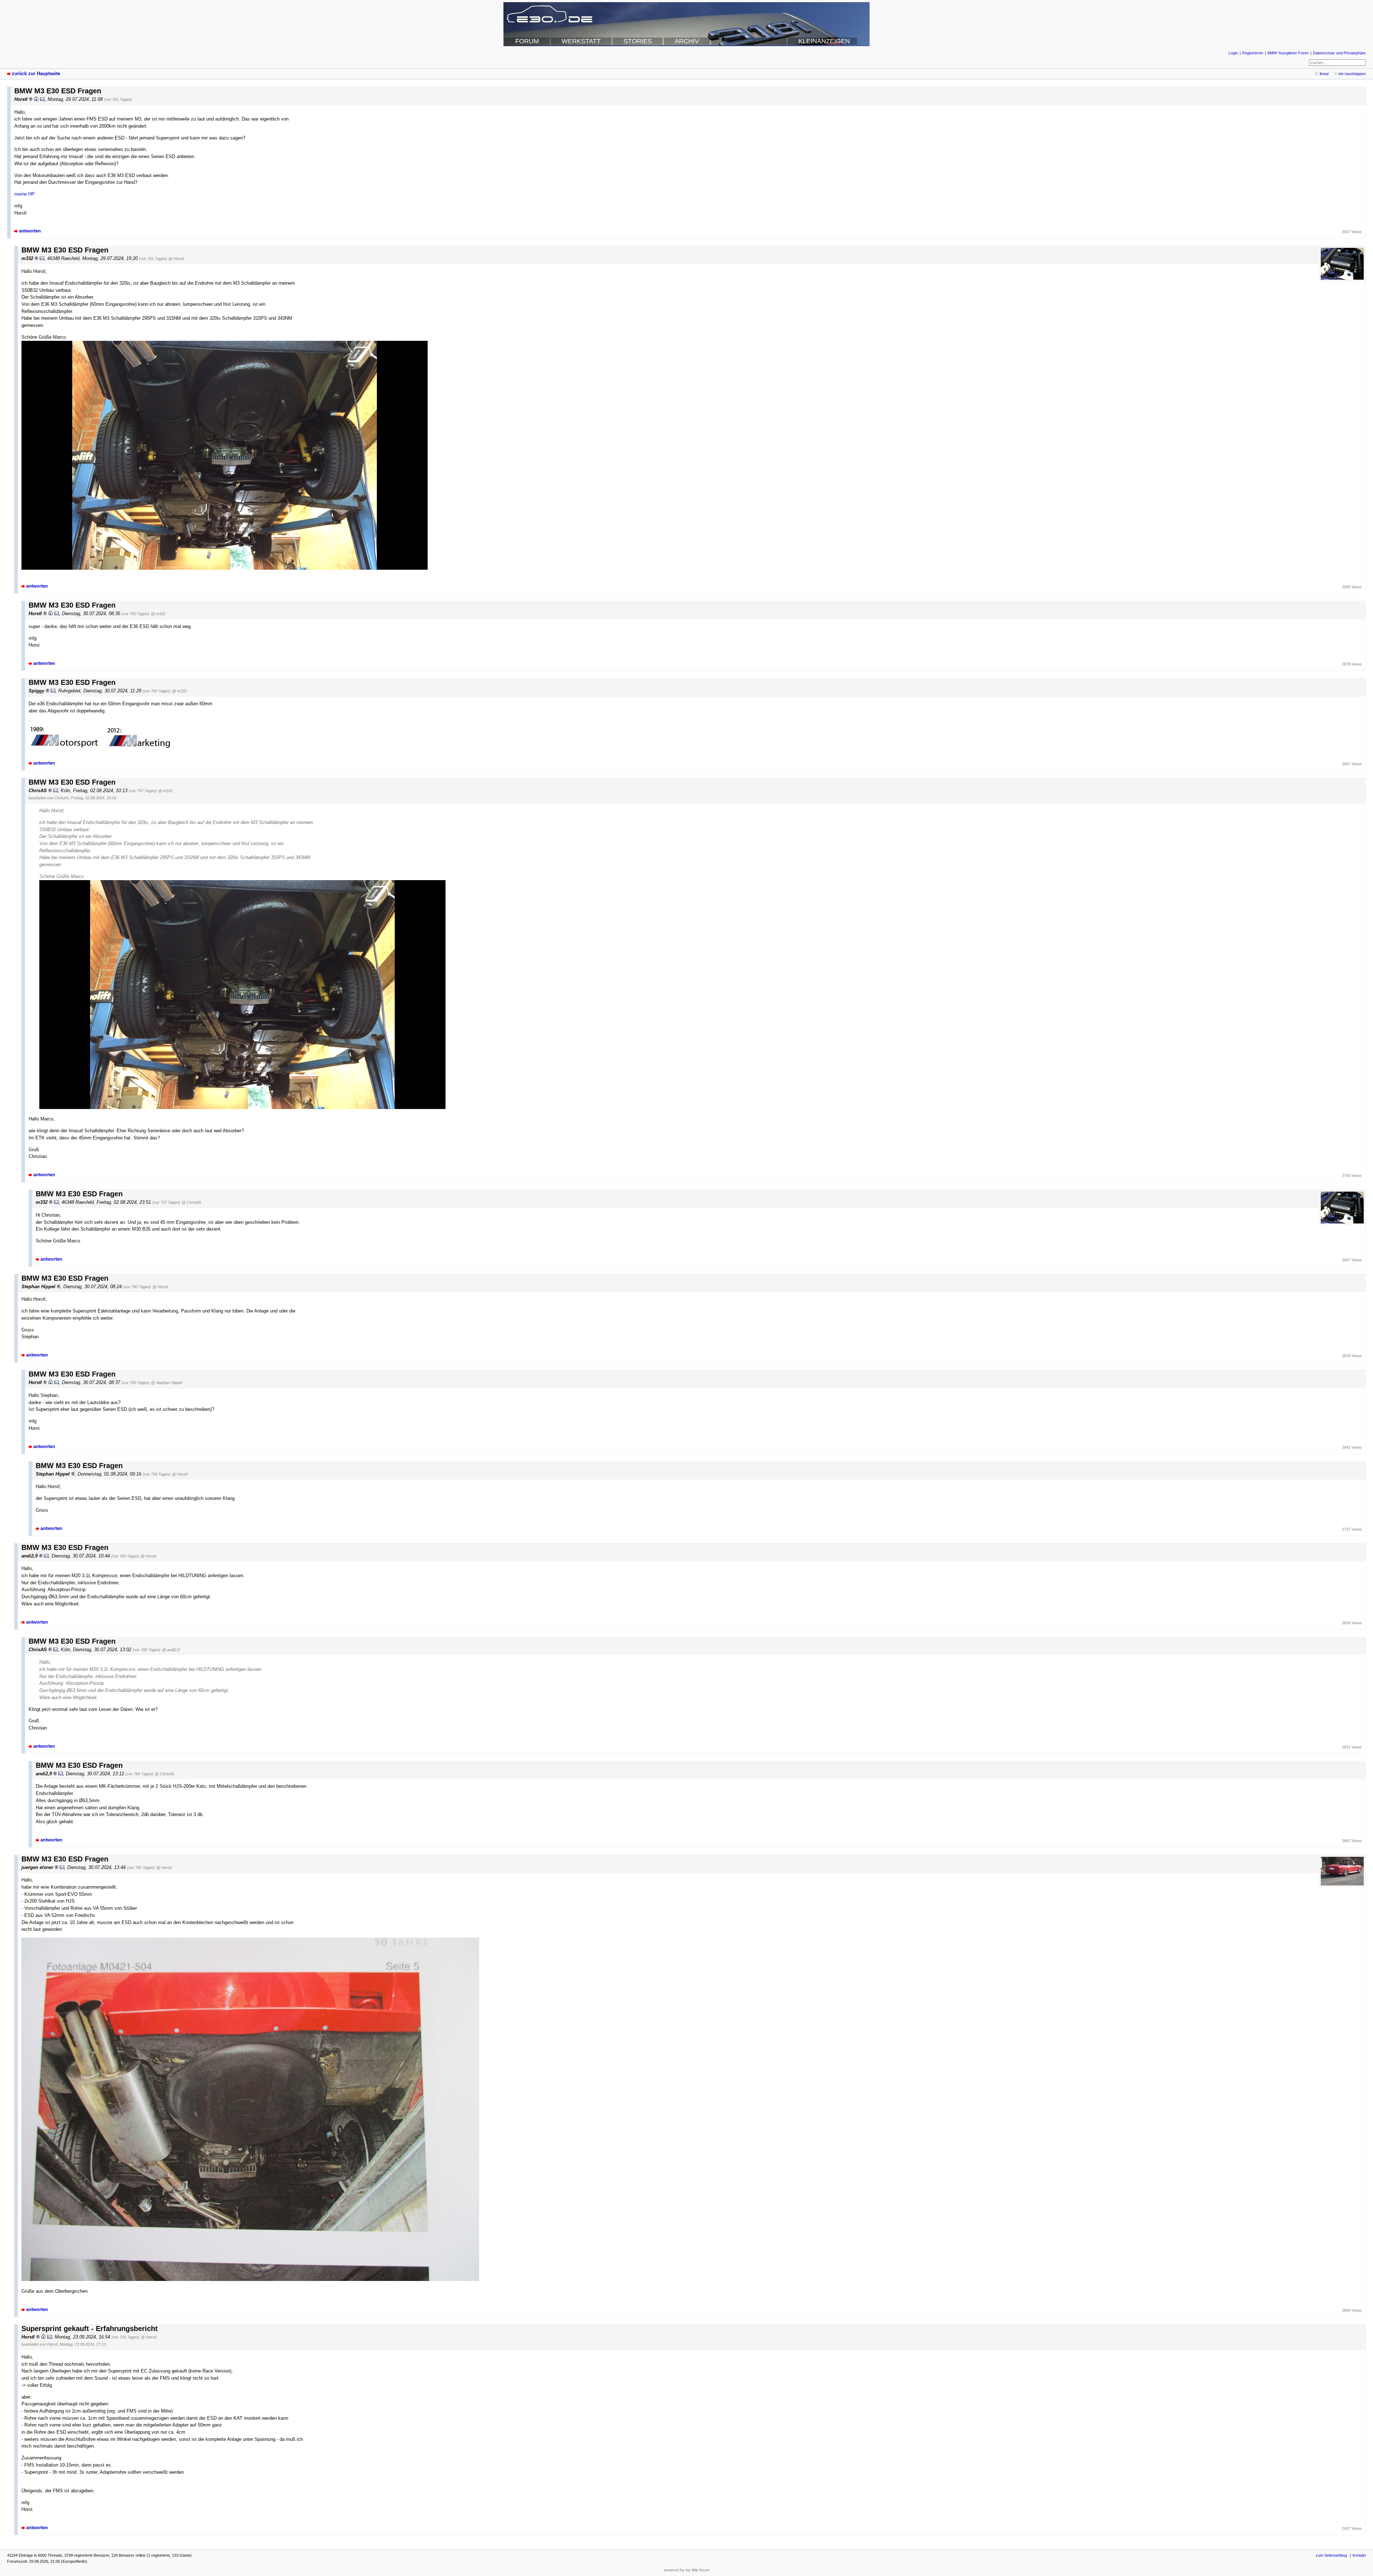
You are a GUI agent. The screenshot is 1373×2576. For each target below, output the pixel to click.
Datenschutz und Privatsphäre (1339, 53)
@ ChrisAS (191, 1202)
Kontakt (1359, 2555)
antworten (30, 231)
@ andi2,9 (171, 1650)
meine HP (24, 194)
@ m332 (158, 614)
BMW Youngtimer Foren (1288, 53)
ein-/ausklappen (1352, 74)
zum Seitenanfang (1331, 2555)
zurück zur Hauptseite (36, 73)
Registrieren (1253, 53)
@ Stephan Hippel (166, 1383)
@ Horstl (176, 259)
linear (1324, 74)
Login (1233, 53)
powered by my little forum (687, 2570)
